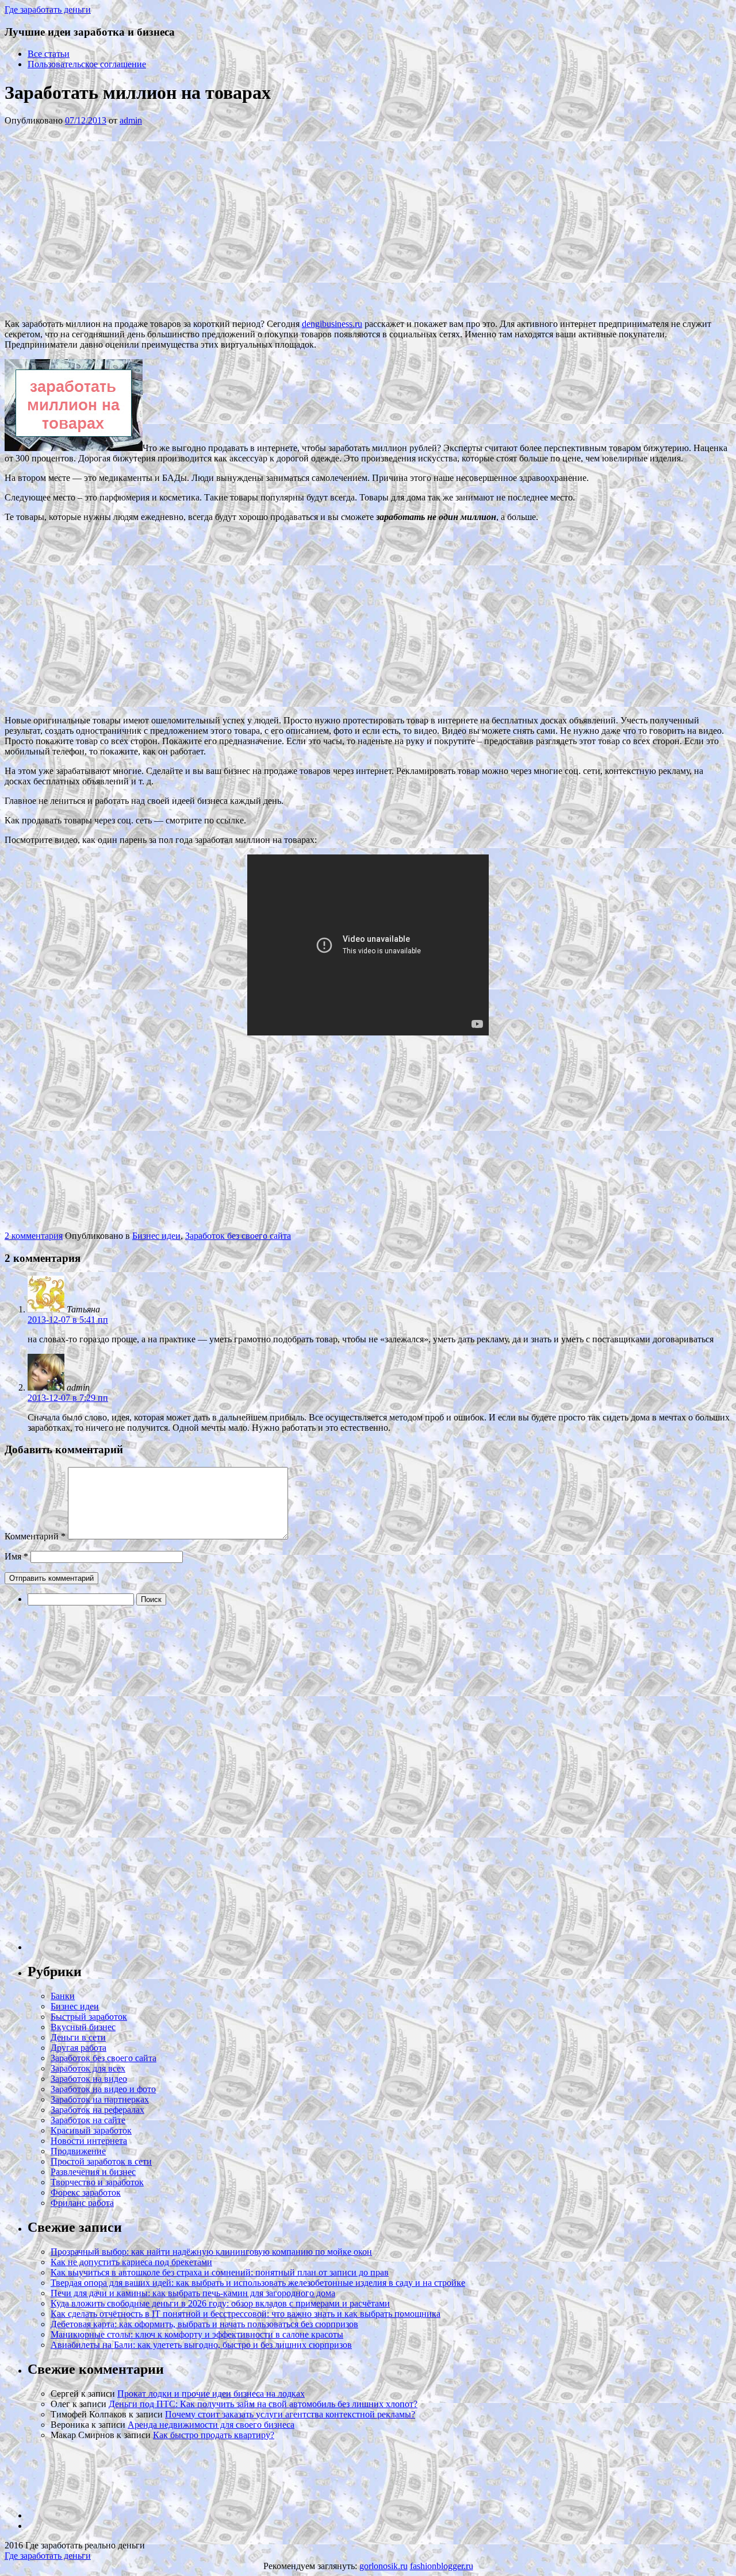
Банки (63, 1996)
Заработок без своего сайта (238, 1236)
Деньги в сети (78, 2037)
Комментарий (35, 1536)
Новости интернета (89, 2141)
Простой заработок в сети (101, 2161)
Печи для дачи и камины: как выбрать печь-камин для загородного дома (193, 2293)
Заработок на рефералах (97, 2110)
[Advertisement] (177, 221)
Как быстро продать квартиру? (214, 2435)
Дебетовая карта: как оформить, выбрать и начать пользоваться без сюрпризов (204, 2324)
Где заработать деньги (48, 2556)
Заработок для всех (88, 2068)
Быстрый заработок (89, 2017)
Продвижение (78, 2151)
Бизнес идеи (156, 1236)
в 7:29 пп (68, 1398)
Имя (16, 1556)
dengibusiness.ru (332, 324)
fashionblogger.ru (442, 2566)
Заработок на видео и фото (103, 2089)
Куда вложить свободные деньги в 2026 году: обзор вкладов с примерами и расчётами (220, 2303)
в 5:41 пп (68, 1320)
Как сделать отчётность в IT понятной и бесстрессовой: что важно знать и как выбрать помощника (246, 2314)
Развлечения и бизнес (93, 2172)
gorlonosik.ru (384, 2566)
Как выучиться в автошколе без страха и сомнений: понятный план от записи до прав (220, 2272)
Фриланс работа (82, 2203)
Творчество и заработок (97, 2182)
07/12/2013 (86, 120)
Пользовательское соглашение (87, 64)
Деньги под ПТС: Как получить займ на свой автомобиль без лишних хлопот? (263, 2404)
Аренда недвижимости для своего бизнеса (211, 2425)
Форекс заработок (86, 2192)
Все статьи (49, 54)
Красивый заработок (91, 2130)
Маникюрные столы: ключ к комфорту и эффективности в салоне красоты (197, 2334)
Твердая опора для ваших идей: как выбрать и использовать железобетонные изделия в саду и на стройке (258, 2283)
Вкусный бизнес (83, 2027)
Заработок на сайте (88, 2120)
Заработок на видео (89, 2079)
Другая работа (78, 2048)
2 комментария (34, 1236)
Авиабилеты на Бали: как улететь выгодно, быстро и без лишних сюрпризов (201, 2345)
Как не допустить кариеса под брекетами (131, 2262)
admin (131, 120)
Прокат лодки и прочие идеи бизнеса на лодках (211, 2394)
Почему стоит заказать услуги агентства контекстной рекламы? (290, 2414)
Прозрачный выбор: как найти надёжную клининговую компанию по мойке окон (211, 2252)
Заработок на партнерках (100, 2099)
